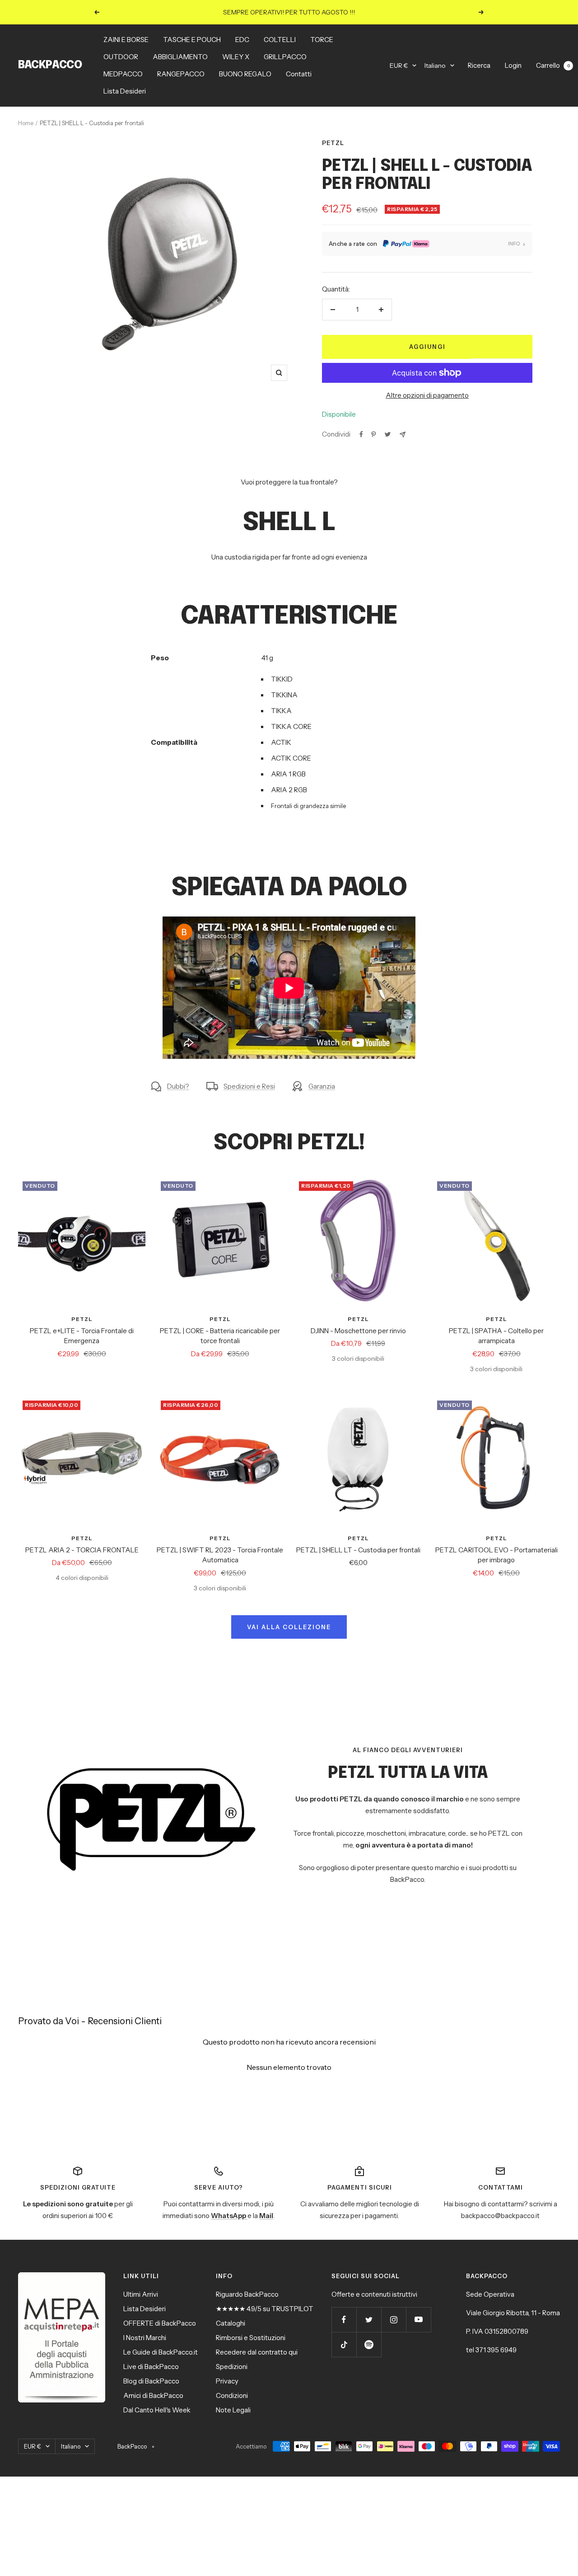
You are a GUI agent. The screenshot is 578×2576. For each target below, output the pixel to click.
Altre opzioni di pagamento (427, 395)
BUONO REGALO (245, 74)
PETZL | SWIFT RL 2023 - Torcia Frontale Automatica (220, 1555)
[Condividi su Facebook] (361, 434)
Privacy (227, 2381)
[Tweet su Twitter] (388, 434)
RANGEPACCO (181, 74)
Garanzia (322, 1086)
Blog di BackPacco (151, 2381)
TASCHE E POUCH (192, 40)
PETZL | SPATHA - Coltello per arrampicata (496, 1336)
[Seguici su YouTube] (418, 2320)
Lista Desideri (125, 91)
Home (26, 123)
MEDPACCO (123, 74)
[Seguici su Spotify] (369, 2344)
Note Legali (233, 2410)
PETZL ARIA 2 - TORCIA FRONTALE (82, 1550)
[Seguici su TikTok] (344, 2344)
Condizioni (232, 2395)
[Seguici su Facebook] (344, 2320)
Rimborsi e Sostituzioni (251, 2338)
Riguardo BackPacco (247, 2294)
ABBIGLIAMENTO (180, 57)
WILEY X (236, 57)
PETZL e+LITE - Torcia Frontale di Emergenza (82, 1336)
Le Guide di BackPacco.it (161, 2352)
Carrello (553, 65)
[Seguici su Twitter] (369, 2320)
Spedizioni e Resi (249, 1086)
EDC (242, 40)
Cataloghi (231, 2323)
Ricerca (479, 65)
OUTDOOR (121, 57)
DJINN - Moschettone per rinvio (358, 1331)
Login (513, 65)
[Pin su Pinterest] (373, 434)
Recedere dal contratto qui (257, 2352)
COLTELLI (280, 40)
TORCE (322, 40)
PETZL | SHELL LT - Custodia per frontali (358, 1550)
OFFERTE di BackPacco (160, 2323)
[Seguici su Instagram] (394, 2320)
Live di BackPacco (151, 2367)
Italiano (435, 66)
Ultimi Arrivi (141, 2294)
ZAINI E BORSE (126, 40)
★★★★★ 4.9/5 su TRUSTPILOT (265, 2309)
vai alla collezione (289, 1627)
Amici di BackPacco (153, 2395)
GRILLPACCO (285, 57)
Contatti (299, 74)
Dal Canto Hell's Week (157, 2410)
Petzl (333, 143)
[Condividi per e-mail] (403, 435)
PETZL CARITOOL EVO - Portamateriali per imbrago (496, 1555)
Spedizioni (232, 2367)
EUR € (399, 66)
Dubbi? (178, 1086)
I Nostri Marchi (145, 2338)
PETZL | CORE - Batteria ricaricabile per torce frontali (220, 1336)
